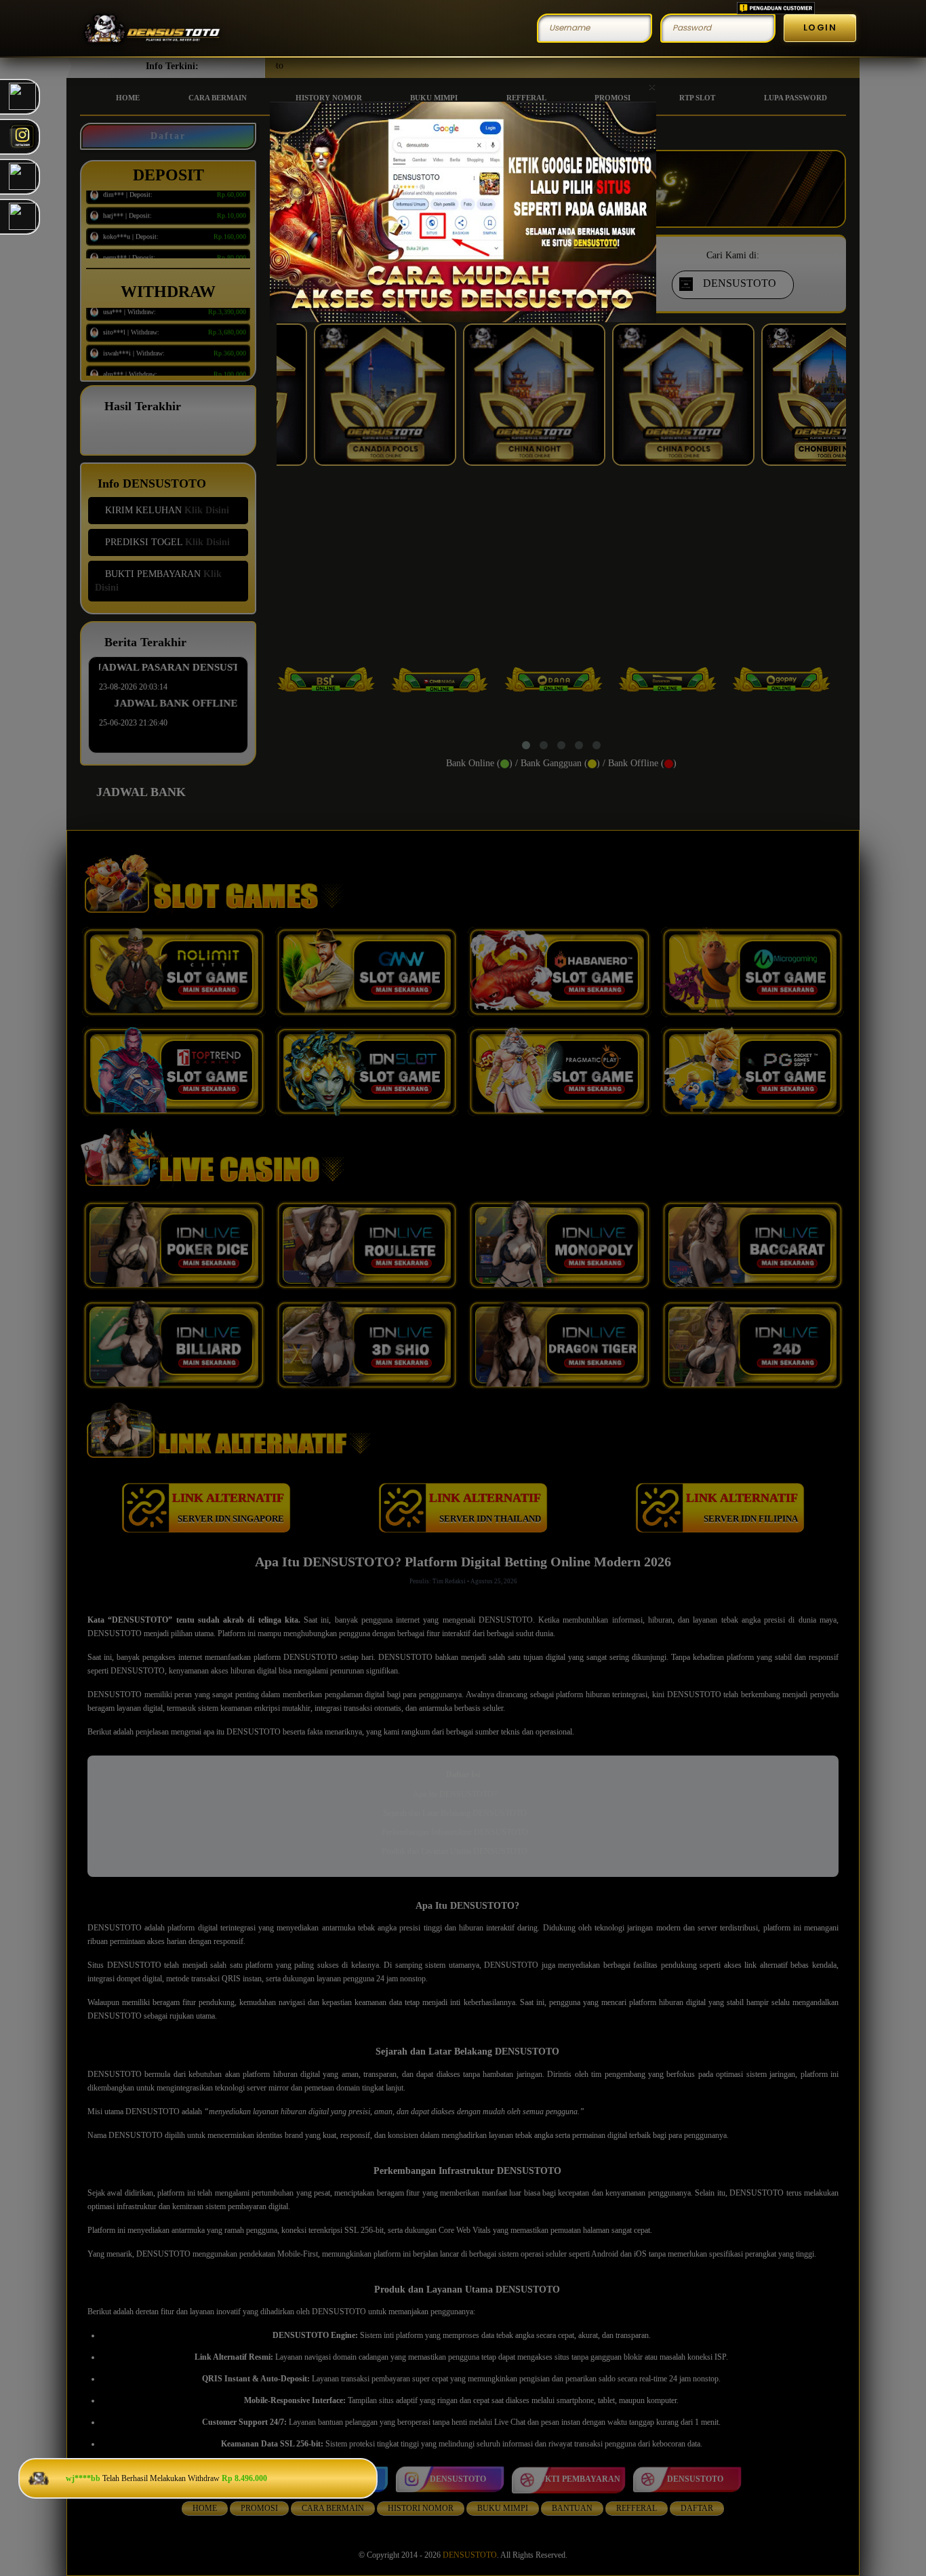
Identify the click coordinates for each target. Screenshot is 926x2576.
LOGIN (820, 27)
